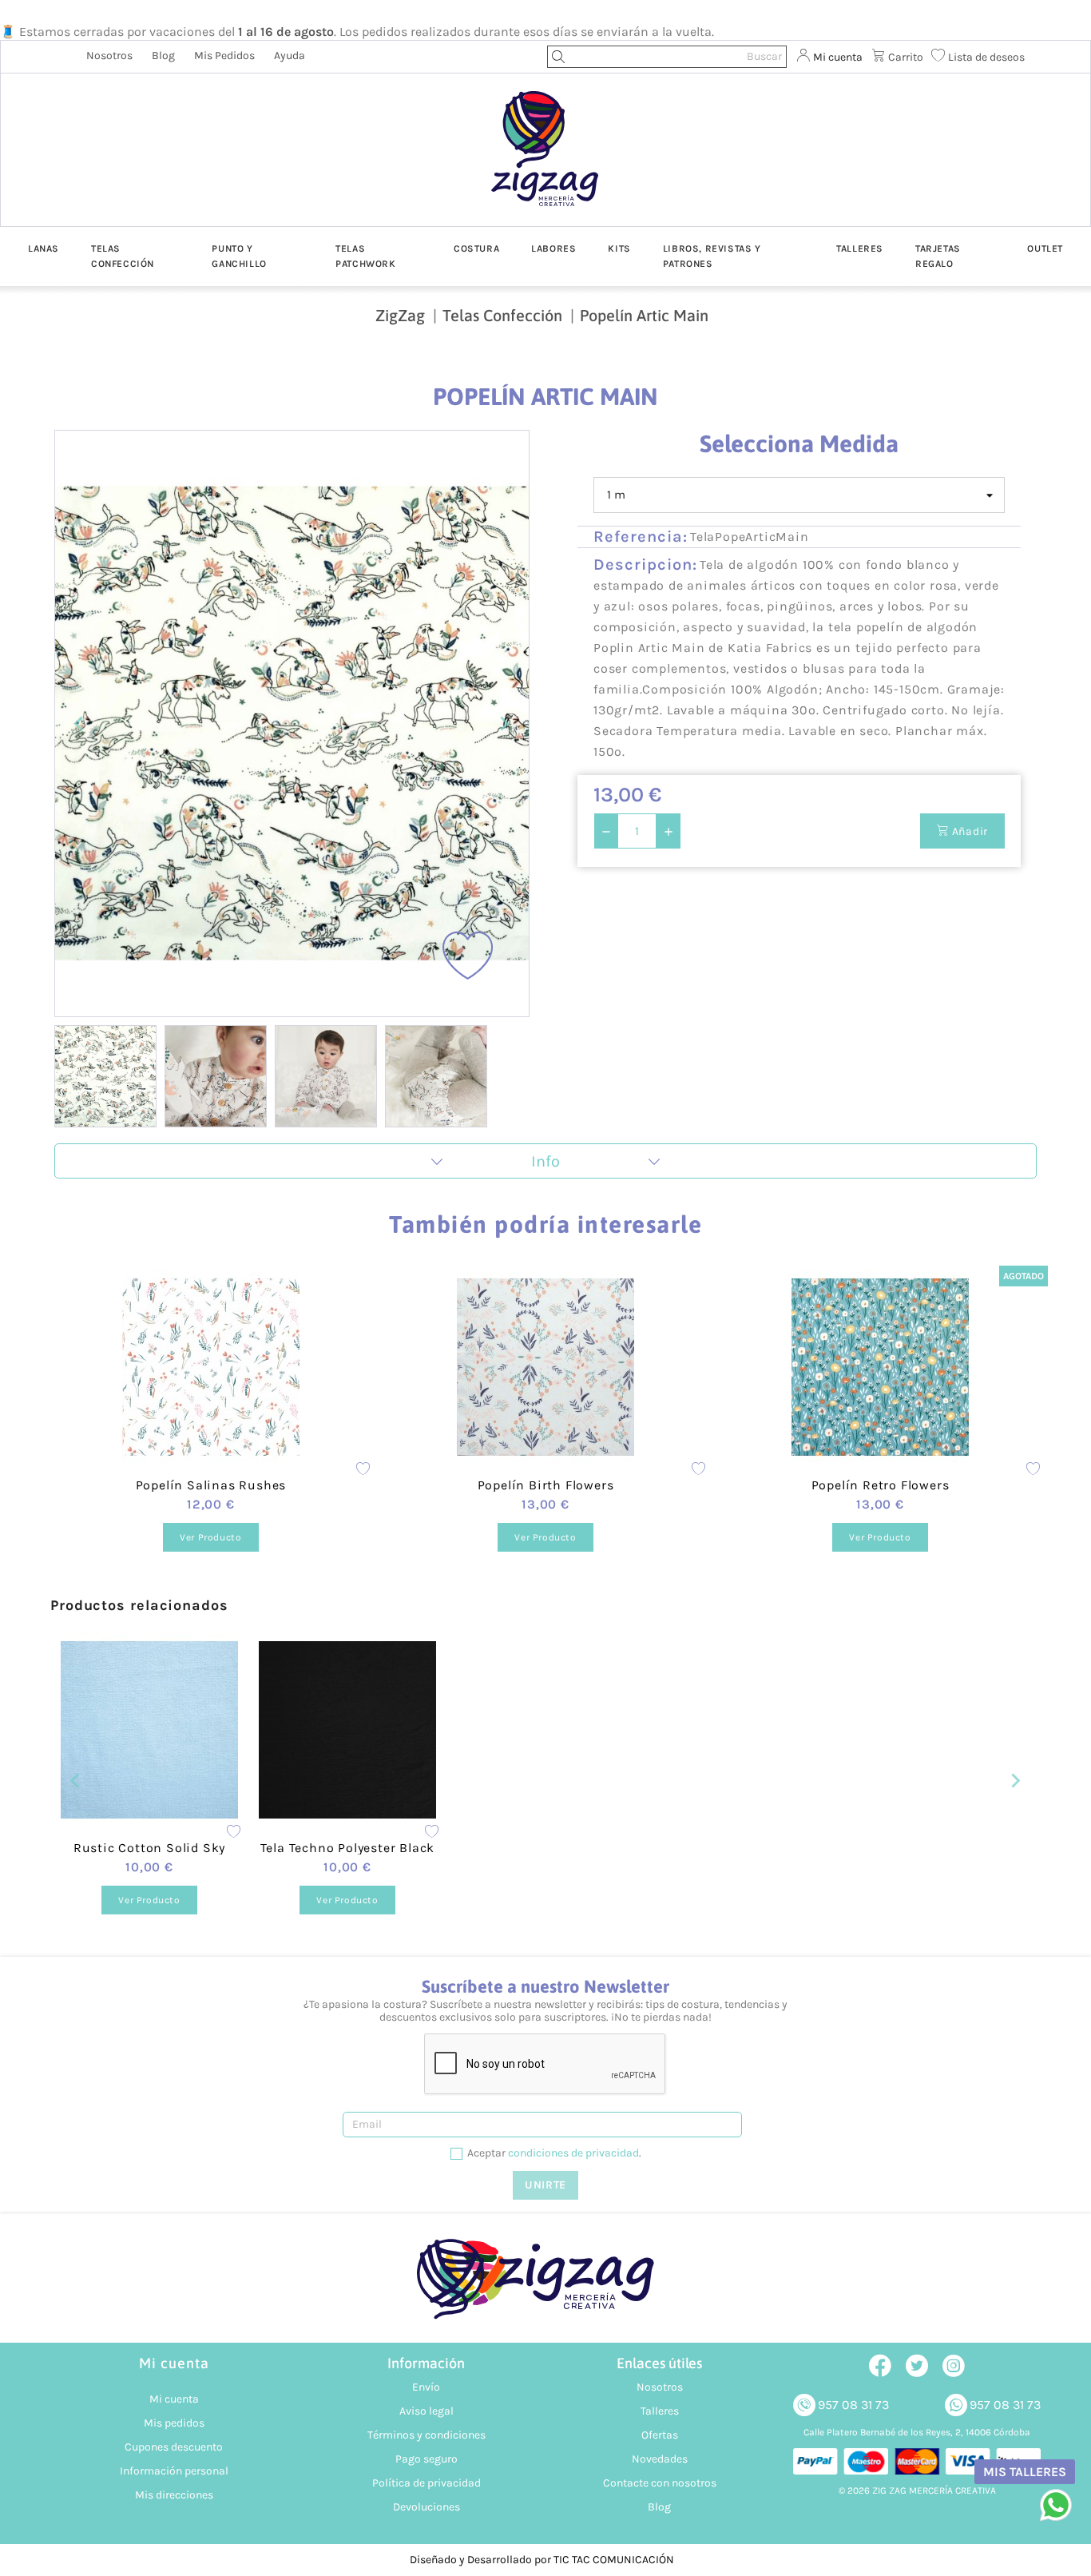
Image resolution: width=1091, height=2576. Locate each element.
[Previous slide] (80, 724)
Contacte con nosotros (660, 2483)
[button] (105, 1076)
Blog (163, 56)
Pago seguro (426, 2459)
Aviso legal (426, 2411)
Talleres (660, 2411)
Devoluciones (426, 2507)
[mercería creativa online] (545, 2287)
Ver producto (210, 1537)
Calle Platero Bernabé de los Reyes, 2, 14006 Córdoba (917, 2432)
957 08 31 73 (853, 2405)
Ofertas (660, 2435)
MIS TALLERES (1025, 2472)
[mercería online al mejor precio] (545, 161)
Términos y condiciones (426, 2435)
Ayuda (290, 56)
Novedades (660, 2459)
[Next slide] (504, 724)
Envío (426, 2387)
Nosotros (109, 56)
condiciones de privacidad (573, 2153)
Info (545, 1161)
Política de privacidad (426, 2483)
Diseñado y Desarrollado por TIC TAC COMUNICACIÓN (542, 2560)
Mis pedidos (224, 56)
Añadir (968, 831)
